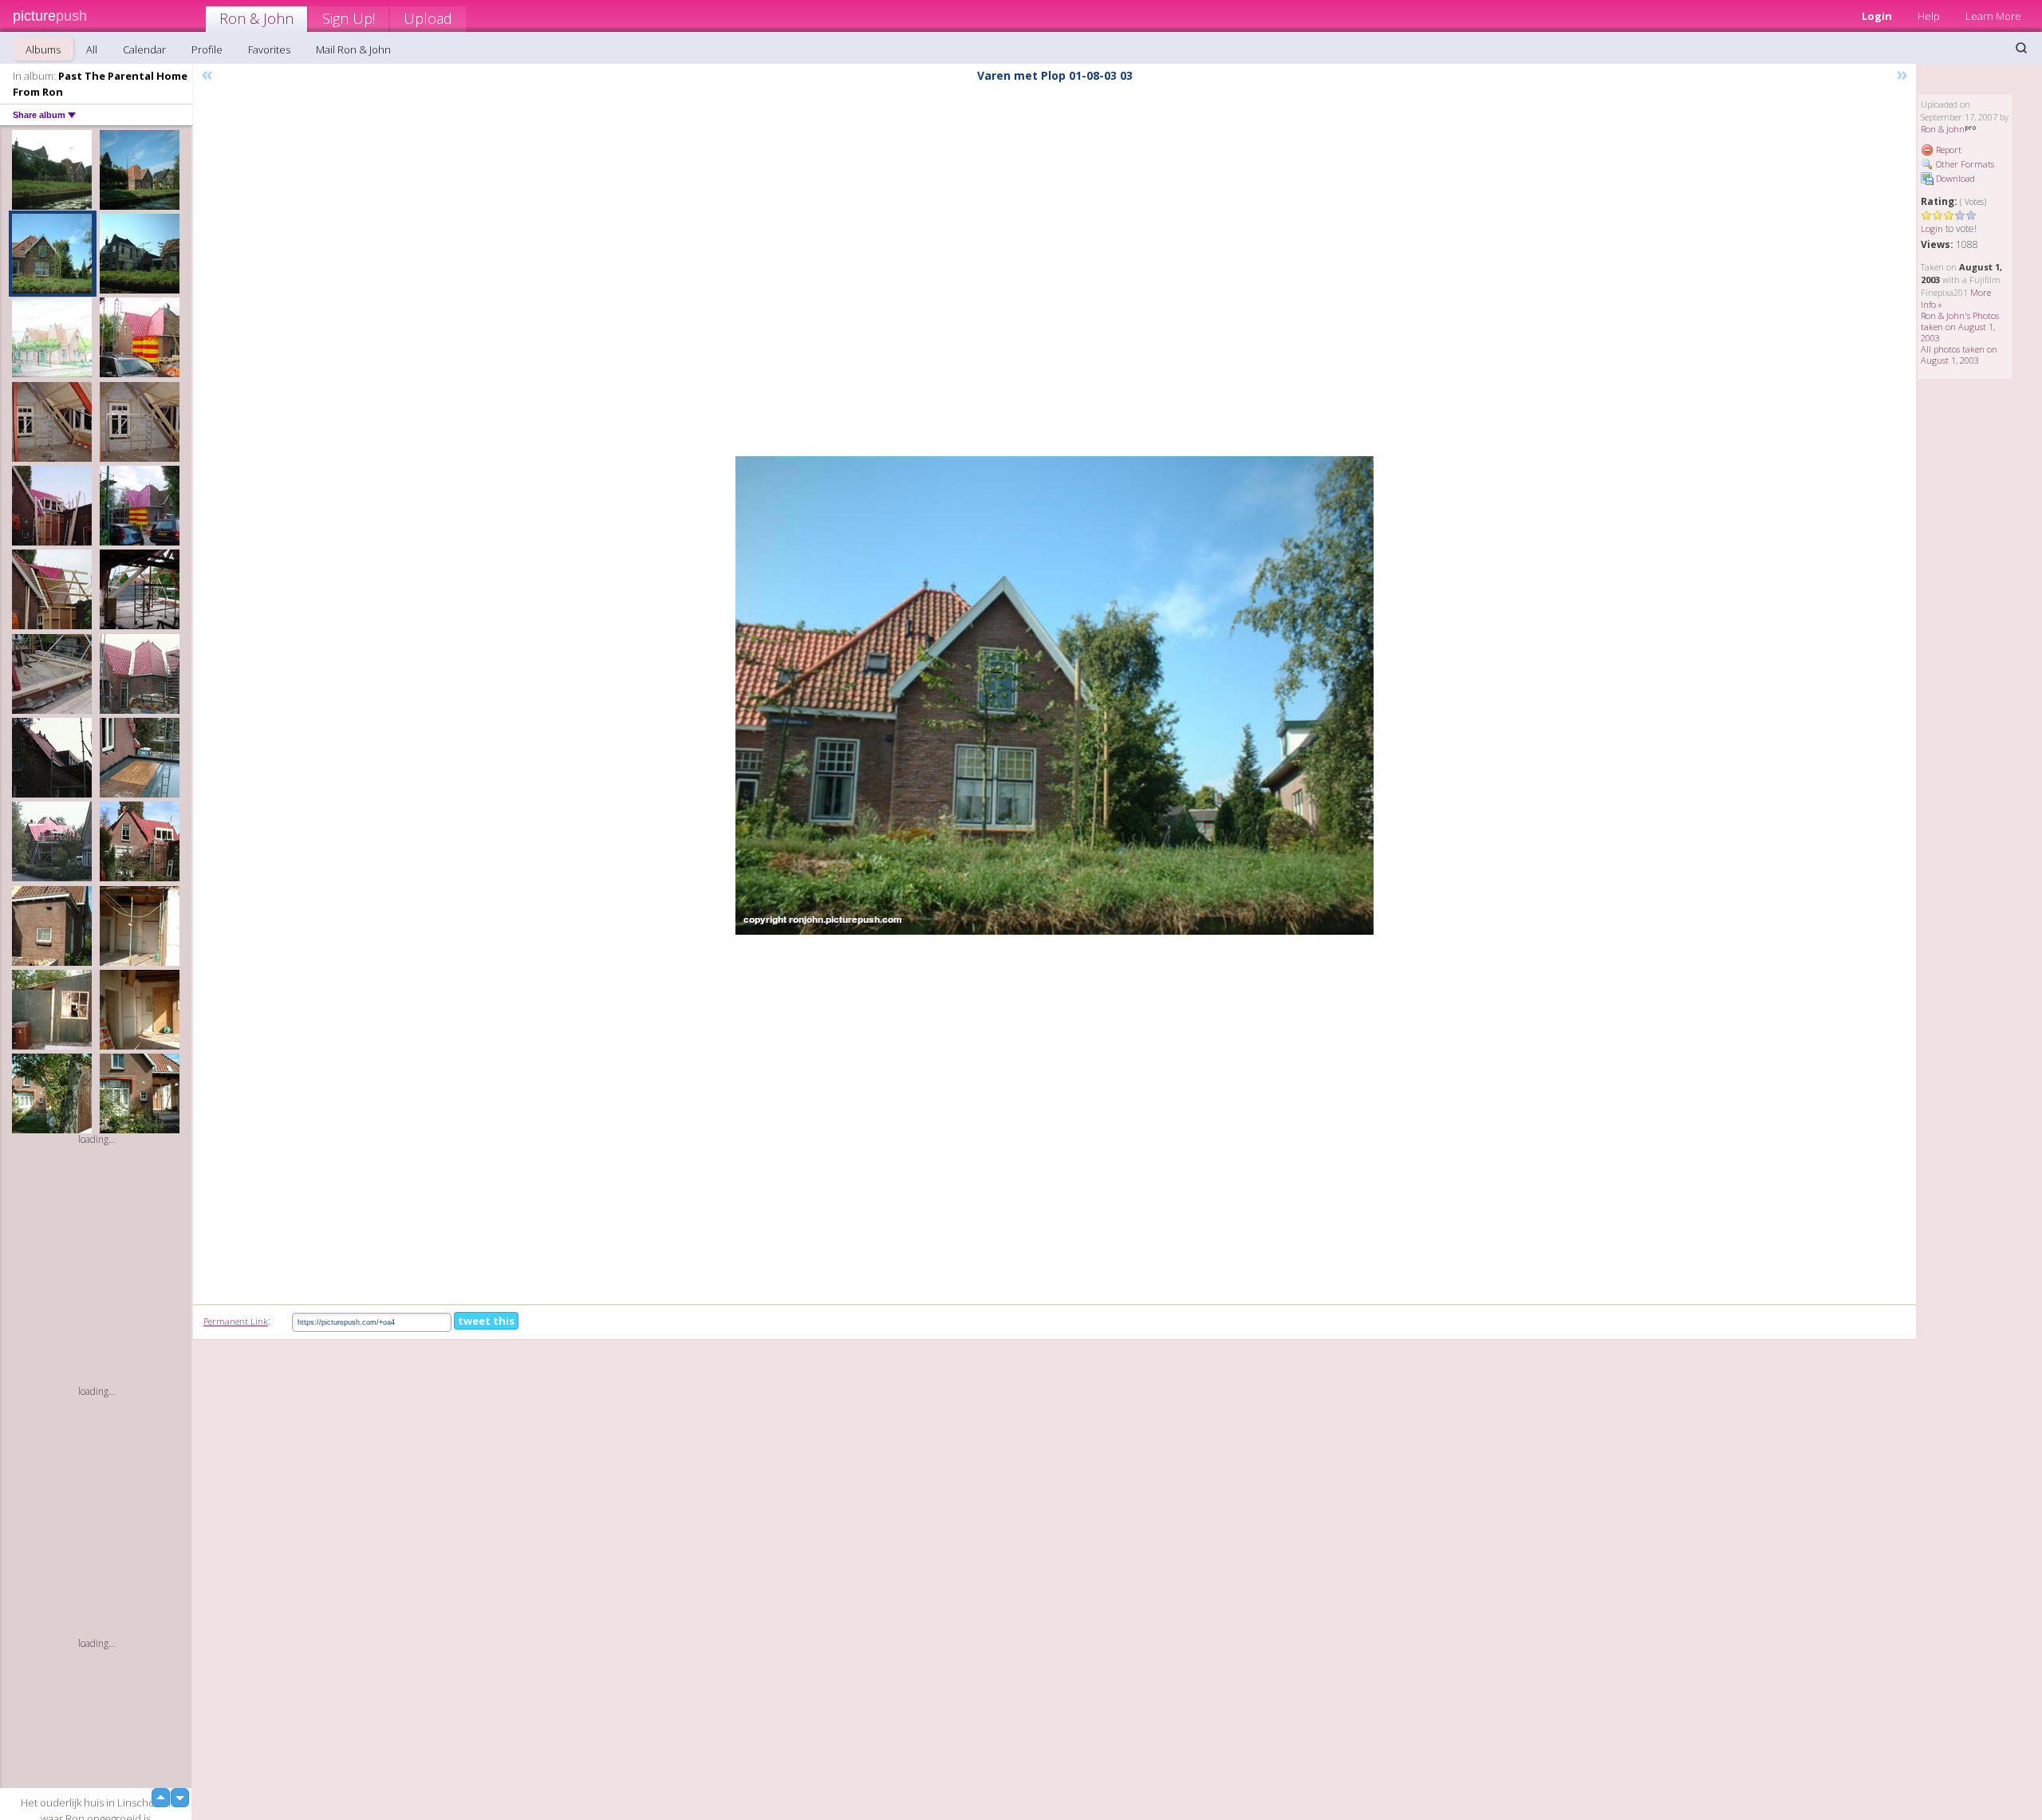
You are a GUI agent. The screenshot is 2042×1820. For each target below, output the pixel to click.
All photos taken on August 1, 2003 (1959, 355)
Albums (43, 49)
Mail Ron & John (353, 49)
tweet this (486, 1321)
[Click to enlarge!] (1055, 695)
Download (1954, 178)
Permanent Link (236, 1321)
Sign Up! (349, 18)
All (92, 49)
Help (1929, 16)
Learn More (1993, 16)
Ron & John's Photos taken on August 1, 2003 (1960, 327)
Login (1877, 16)
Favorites (269, 49)
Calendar (144, 49)
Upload (428, 18)
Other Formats (1964, 164)
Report (1947, 150)
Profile (207, 49)
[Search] (2021, 48)
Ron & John (256, 18)
